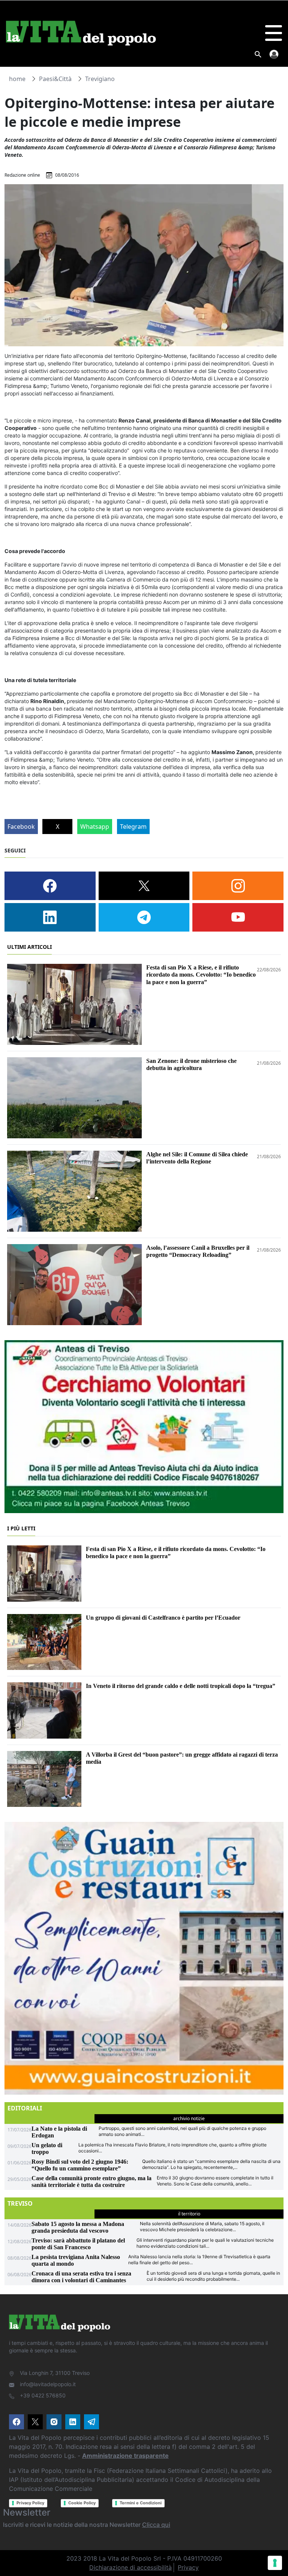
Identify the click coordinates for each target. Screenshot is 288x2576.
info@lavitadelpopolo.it (48, 2384)
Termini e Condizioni (141, 2503)
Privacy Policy (30, 2503)
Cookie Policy (82, 2503)
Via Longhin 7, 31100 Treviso (55, 2373)
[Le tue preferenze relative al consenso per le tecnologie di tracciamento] (275, 2563)
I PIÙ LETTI (21, 1528)
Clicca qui (156, 2525)
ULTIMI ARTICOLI (29, 947)
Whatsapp (95, 827)
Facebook (21, 827)
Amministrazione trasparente (125, 2456)
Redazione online (22, 175)
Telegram (133, 827)
